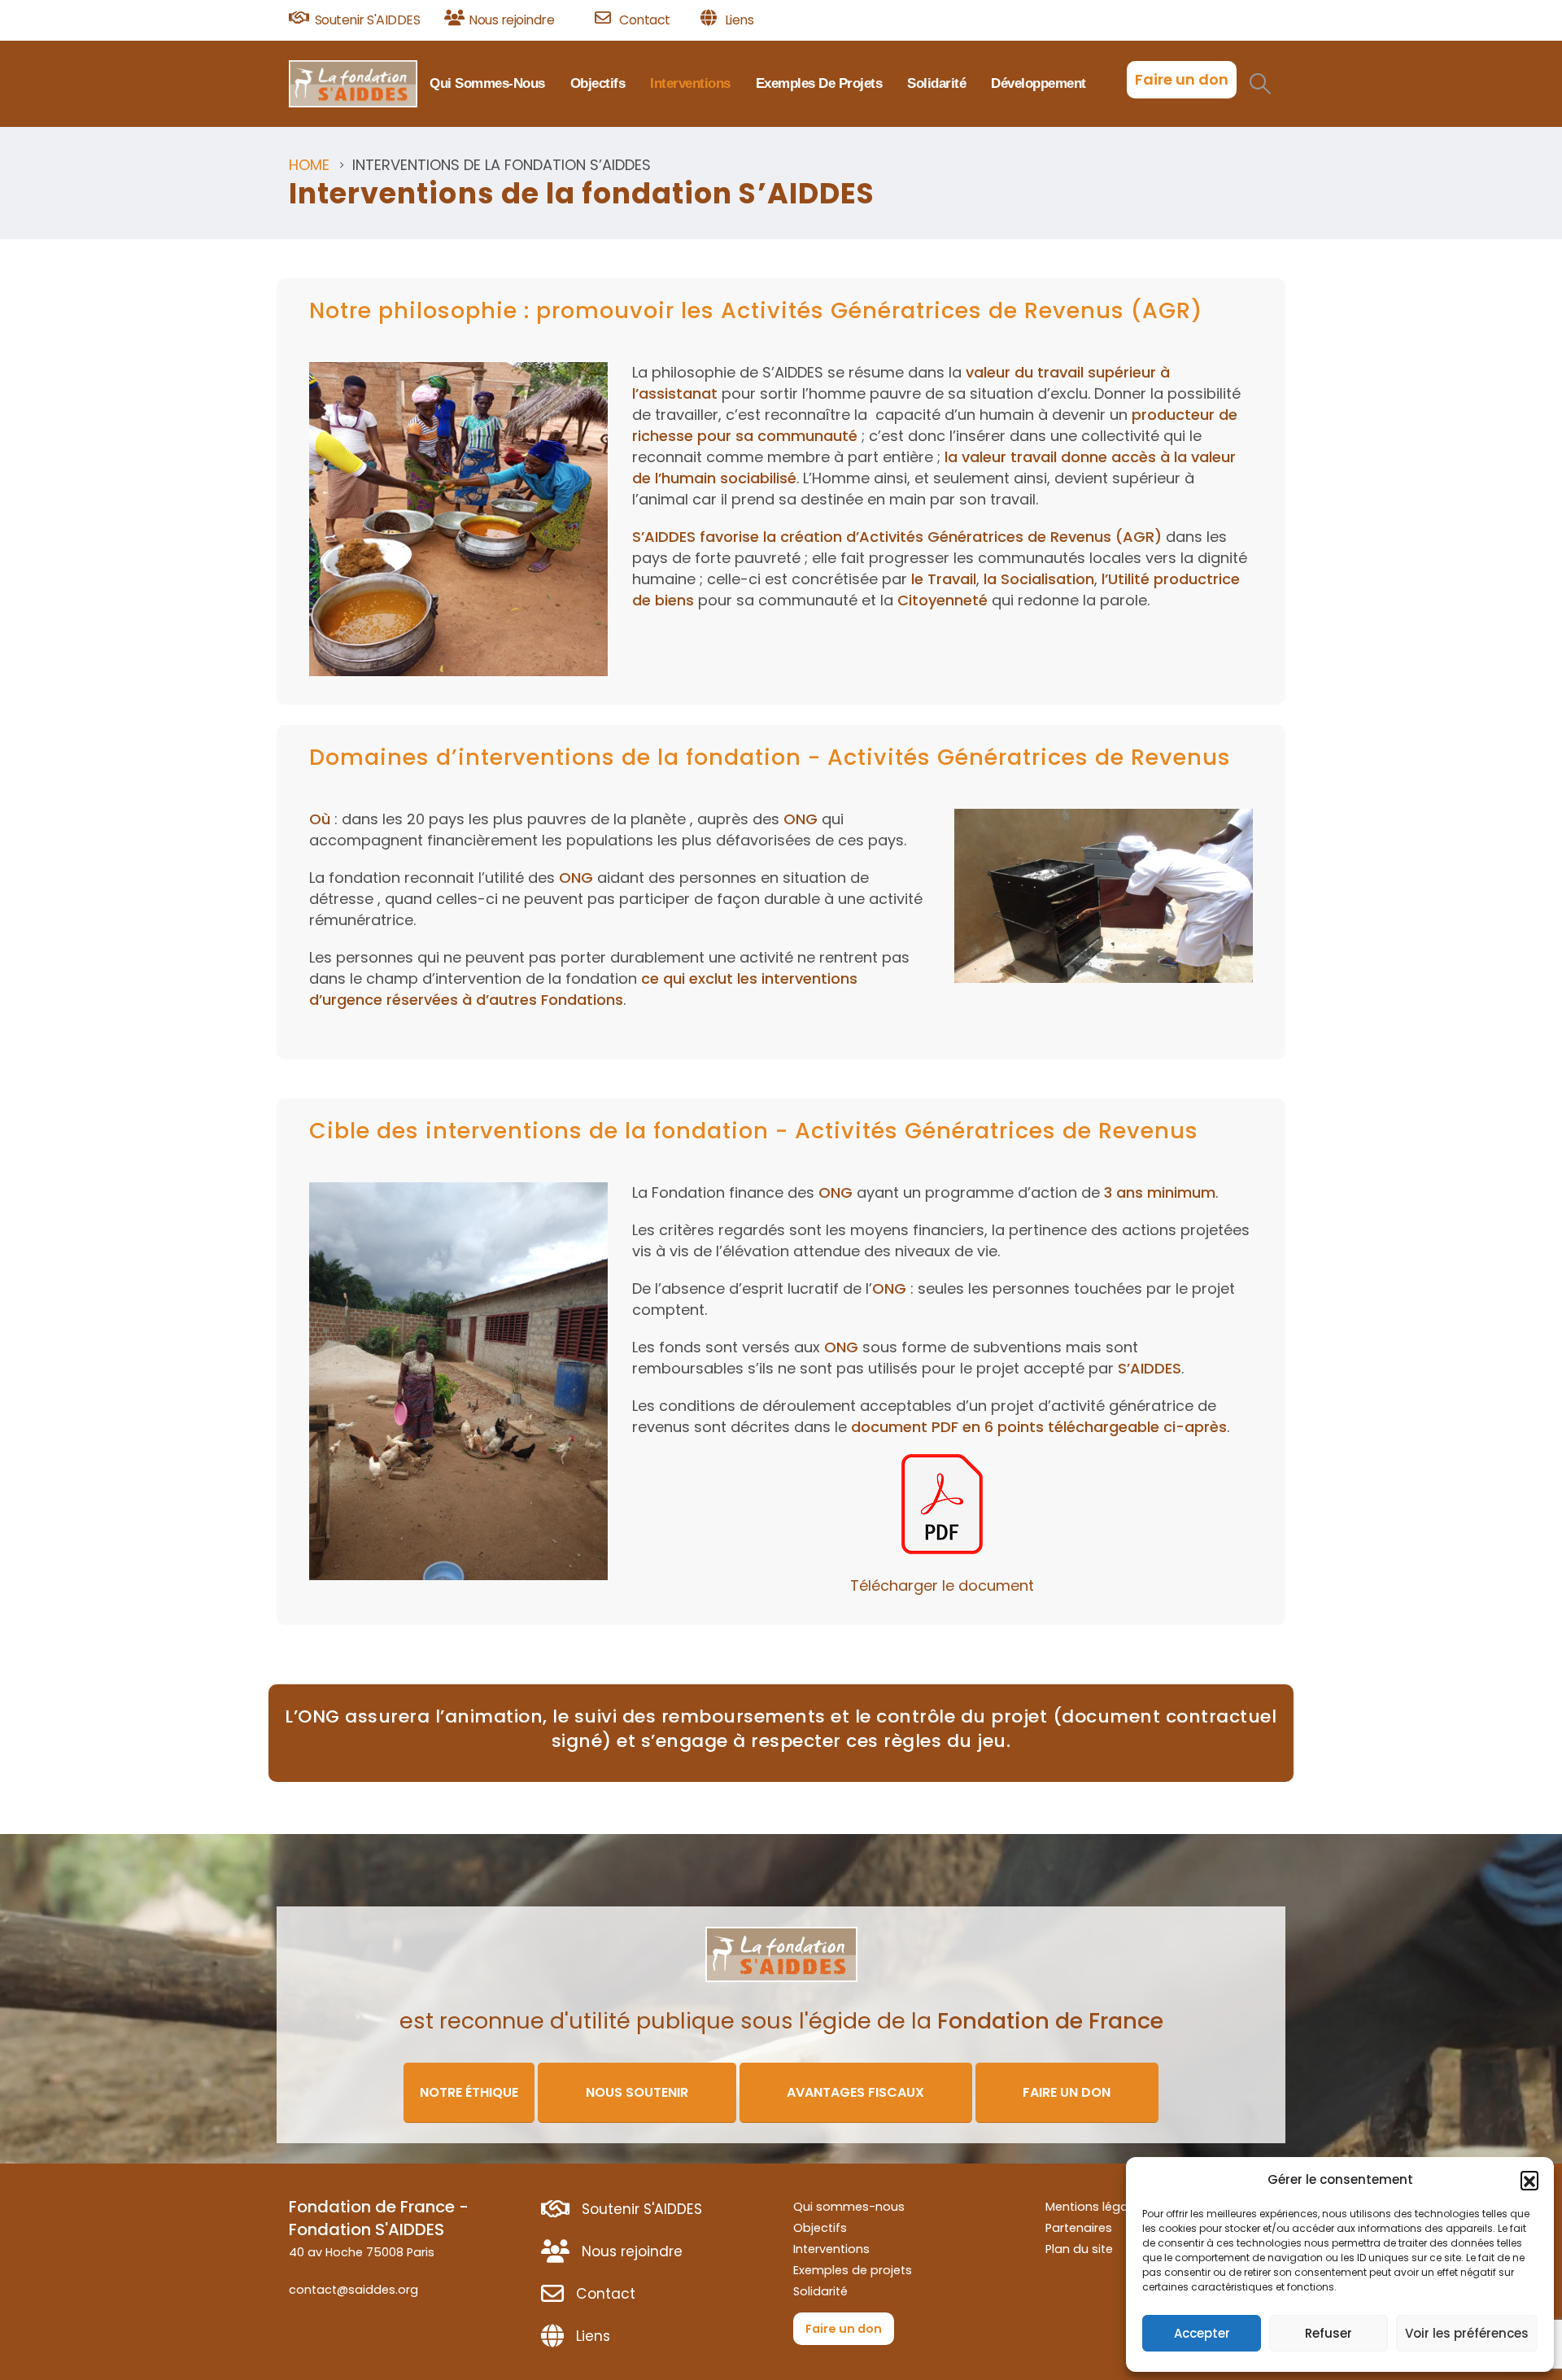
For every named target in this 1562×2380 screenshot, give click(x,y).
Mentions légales (1095, 2207)
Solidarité (936, 83)
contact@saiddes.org (353, 2290)
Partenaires (1079, 2228)
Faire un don (1182, 79)
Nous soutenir (637, 2092)
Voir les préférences (1467, 2333)
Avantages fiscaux (855, 2092)
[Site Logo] (353, 84)
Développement (1038, 83)
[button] (1529, 2180)
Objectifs (598, 83)
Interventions (690, 83)
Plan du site (1079, 2249)
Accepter (1202, 2333)
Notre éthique (469, 2092)
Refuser (1329, 2333)
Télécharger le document (942, 1585)
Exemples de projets (819, 83)
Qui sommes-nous (487, 83)
